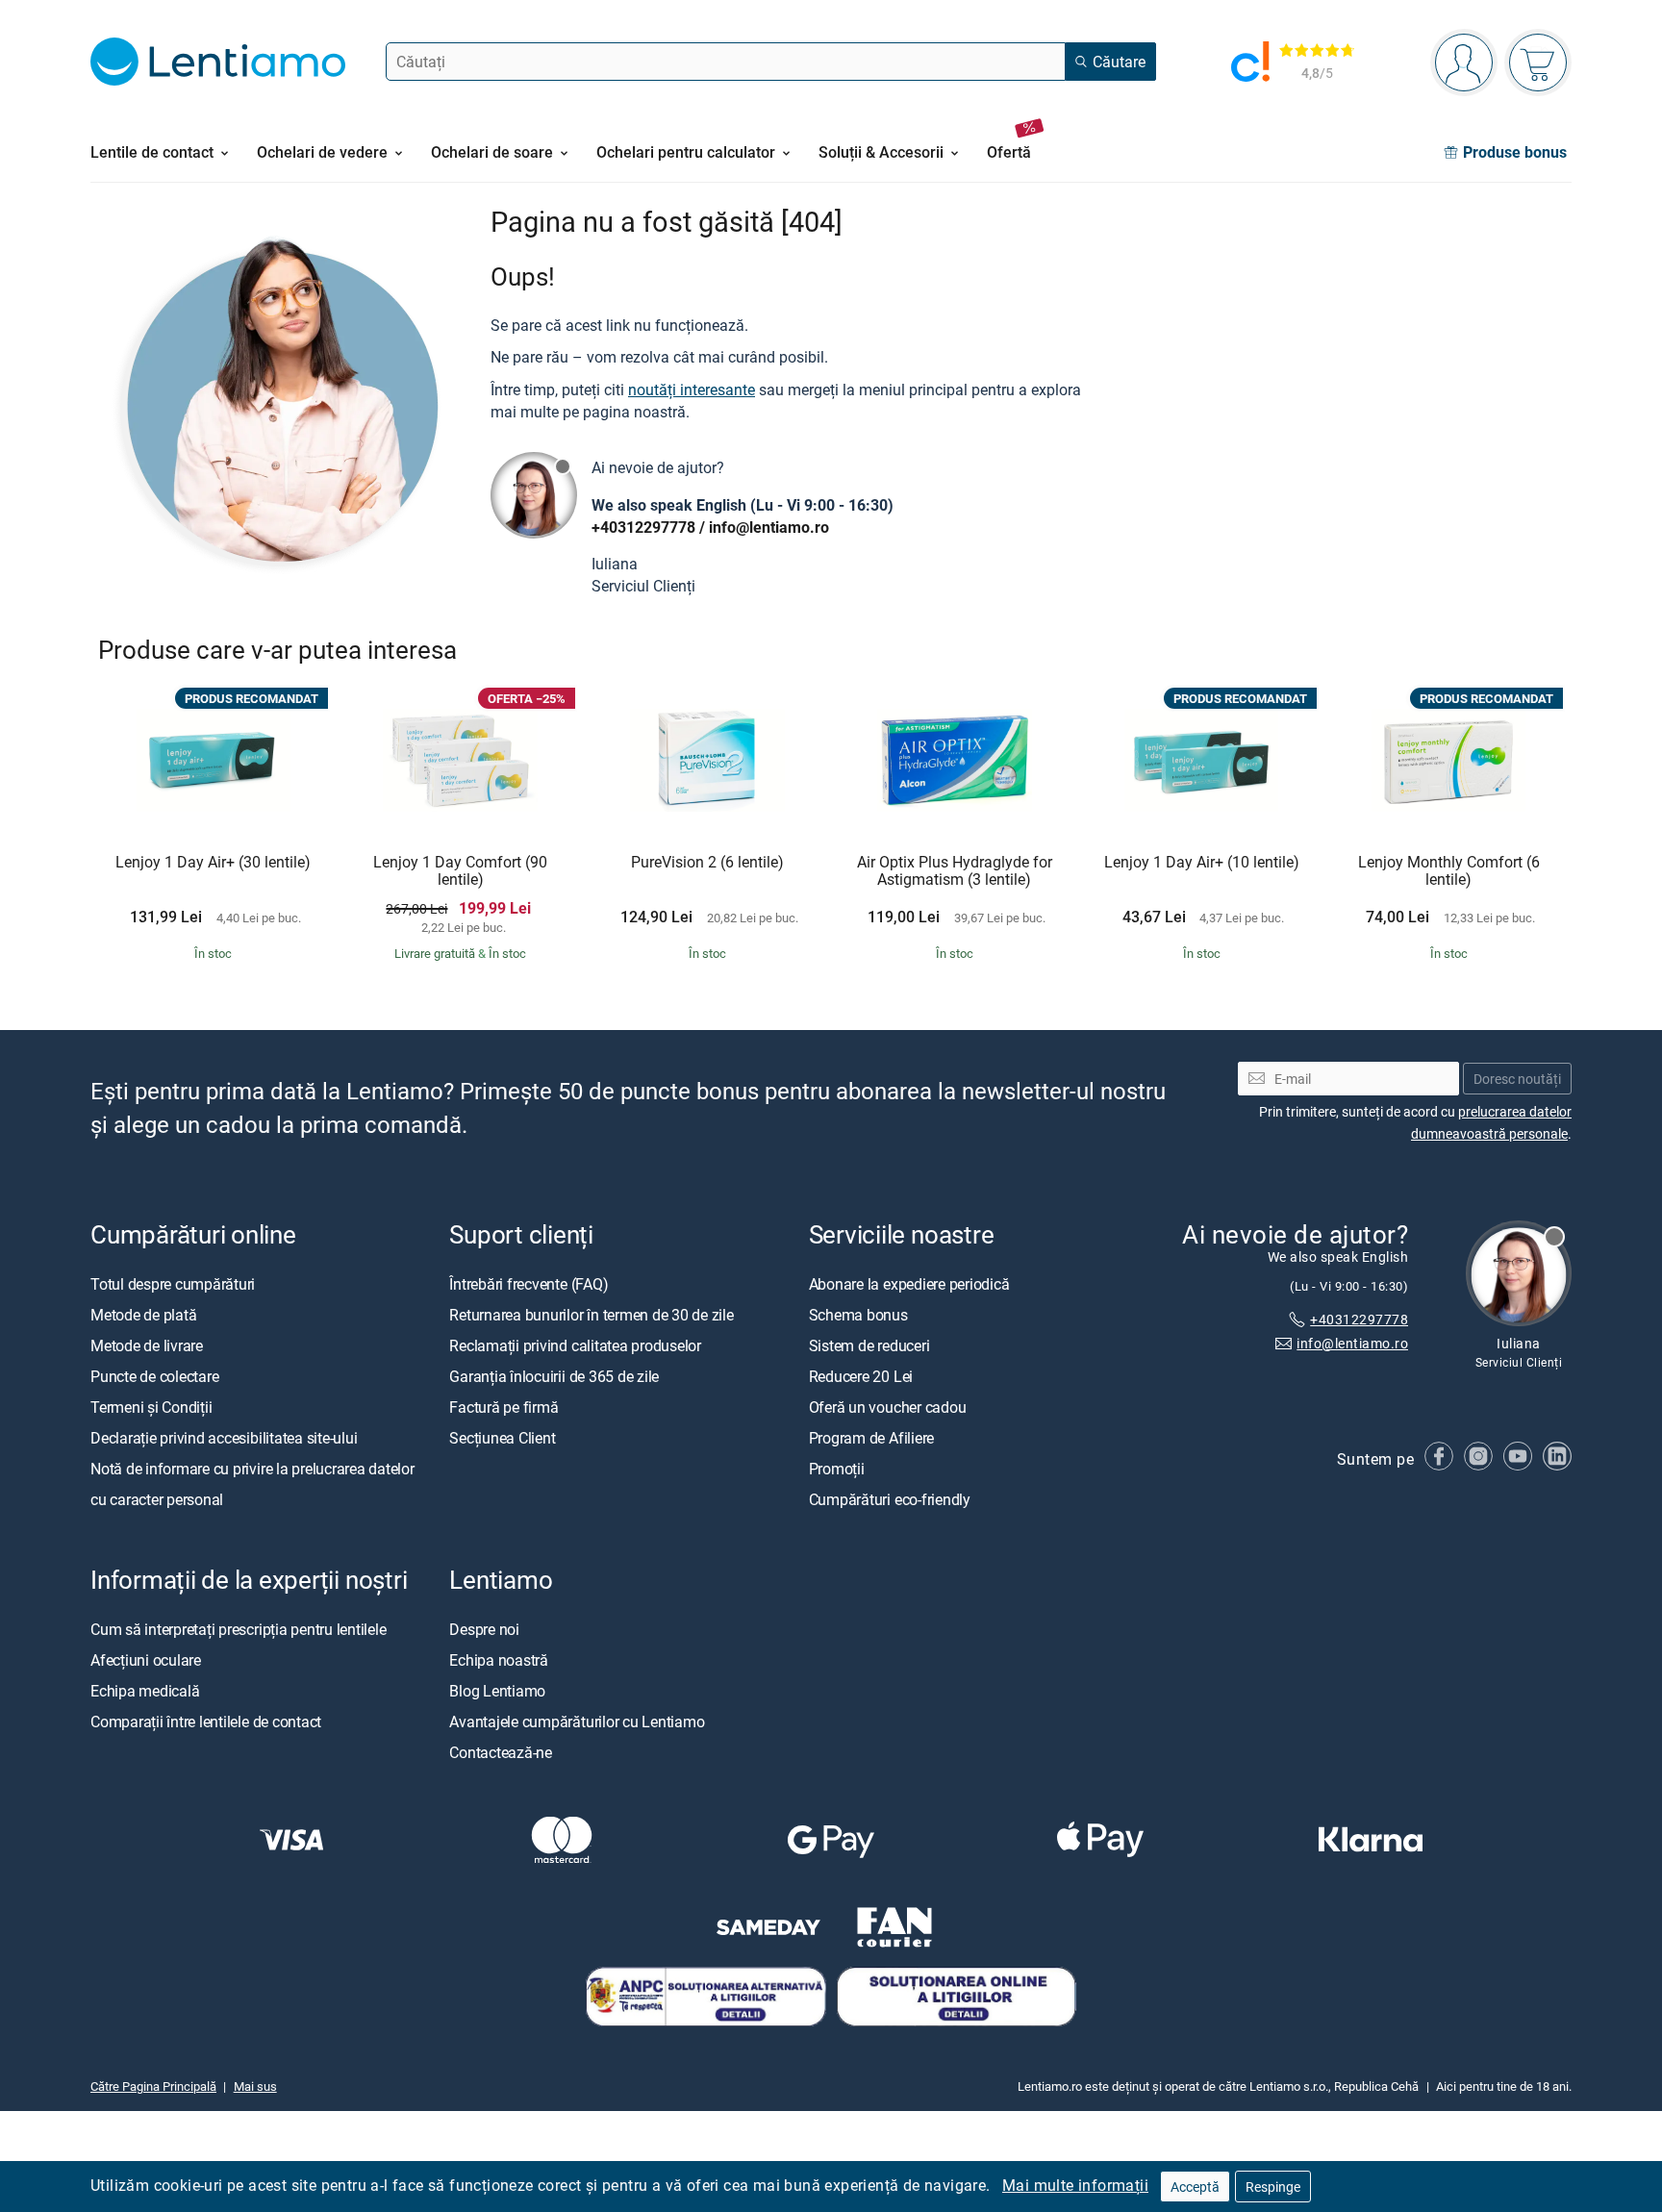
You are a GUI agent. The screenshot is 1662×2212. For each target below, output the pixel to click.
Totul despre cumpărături (173, 1283)
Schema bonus (858, 1314)
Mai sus (255, 2085)
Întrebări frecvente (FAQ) (529, 1283)
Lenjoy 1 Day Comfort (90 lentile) (460, 871)
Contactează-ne (501, 1751)
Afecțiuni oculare (146, 1659)
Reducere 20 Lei (861, 1375)
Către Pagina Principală (153, 2085)
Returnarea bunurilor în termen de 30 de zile (591, 1314)
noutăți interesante (692, 390)
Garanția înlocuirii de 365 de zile (554, 1375)
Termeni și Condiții (151, 1406)
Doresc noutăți (1517, 1078)
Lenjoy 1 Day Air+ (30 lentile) (213, 863)
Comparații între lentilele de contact (206, 1721)
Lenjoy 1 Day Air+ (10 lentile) (1202, 863)
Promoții (837, 1468)
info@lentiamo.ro (769, 527)
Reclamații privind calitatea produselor (575, 1345)
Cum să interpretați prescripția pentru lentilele (238, 1628)
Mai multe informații (1075, 2185)
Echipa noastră (499, 1659)
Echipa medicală (145, 1690)
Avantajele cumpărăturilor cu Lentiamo (577, 1721)
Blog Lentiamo (497, 1690)
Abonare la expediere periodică (909, 1283)
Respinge (1273, 2187)
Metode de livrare (147, 1345)
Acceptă (1195, 2187)
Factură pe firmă (504, 1406)
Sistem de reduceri (869, 1345)
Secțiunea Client (502, 1437)
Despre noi (484, 1628)
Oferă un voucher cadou (888, 1406)
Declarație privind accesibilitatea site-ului (224, 1437)
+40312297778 (643, 527)
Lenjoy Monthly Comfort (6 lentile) (1449, 871)
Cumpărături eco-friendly (890, 1498)
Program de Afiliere (871, 1437)
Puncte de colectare (154, 1375)
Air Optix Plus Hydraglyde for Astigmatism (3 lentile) (955, 871)
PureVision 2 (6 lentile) (707, 863)
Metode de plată (143, 1314)
